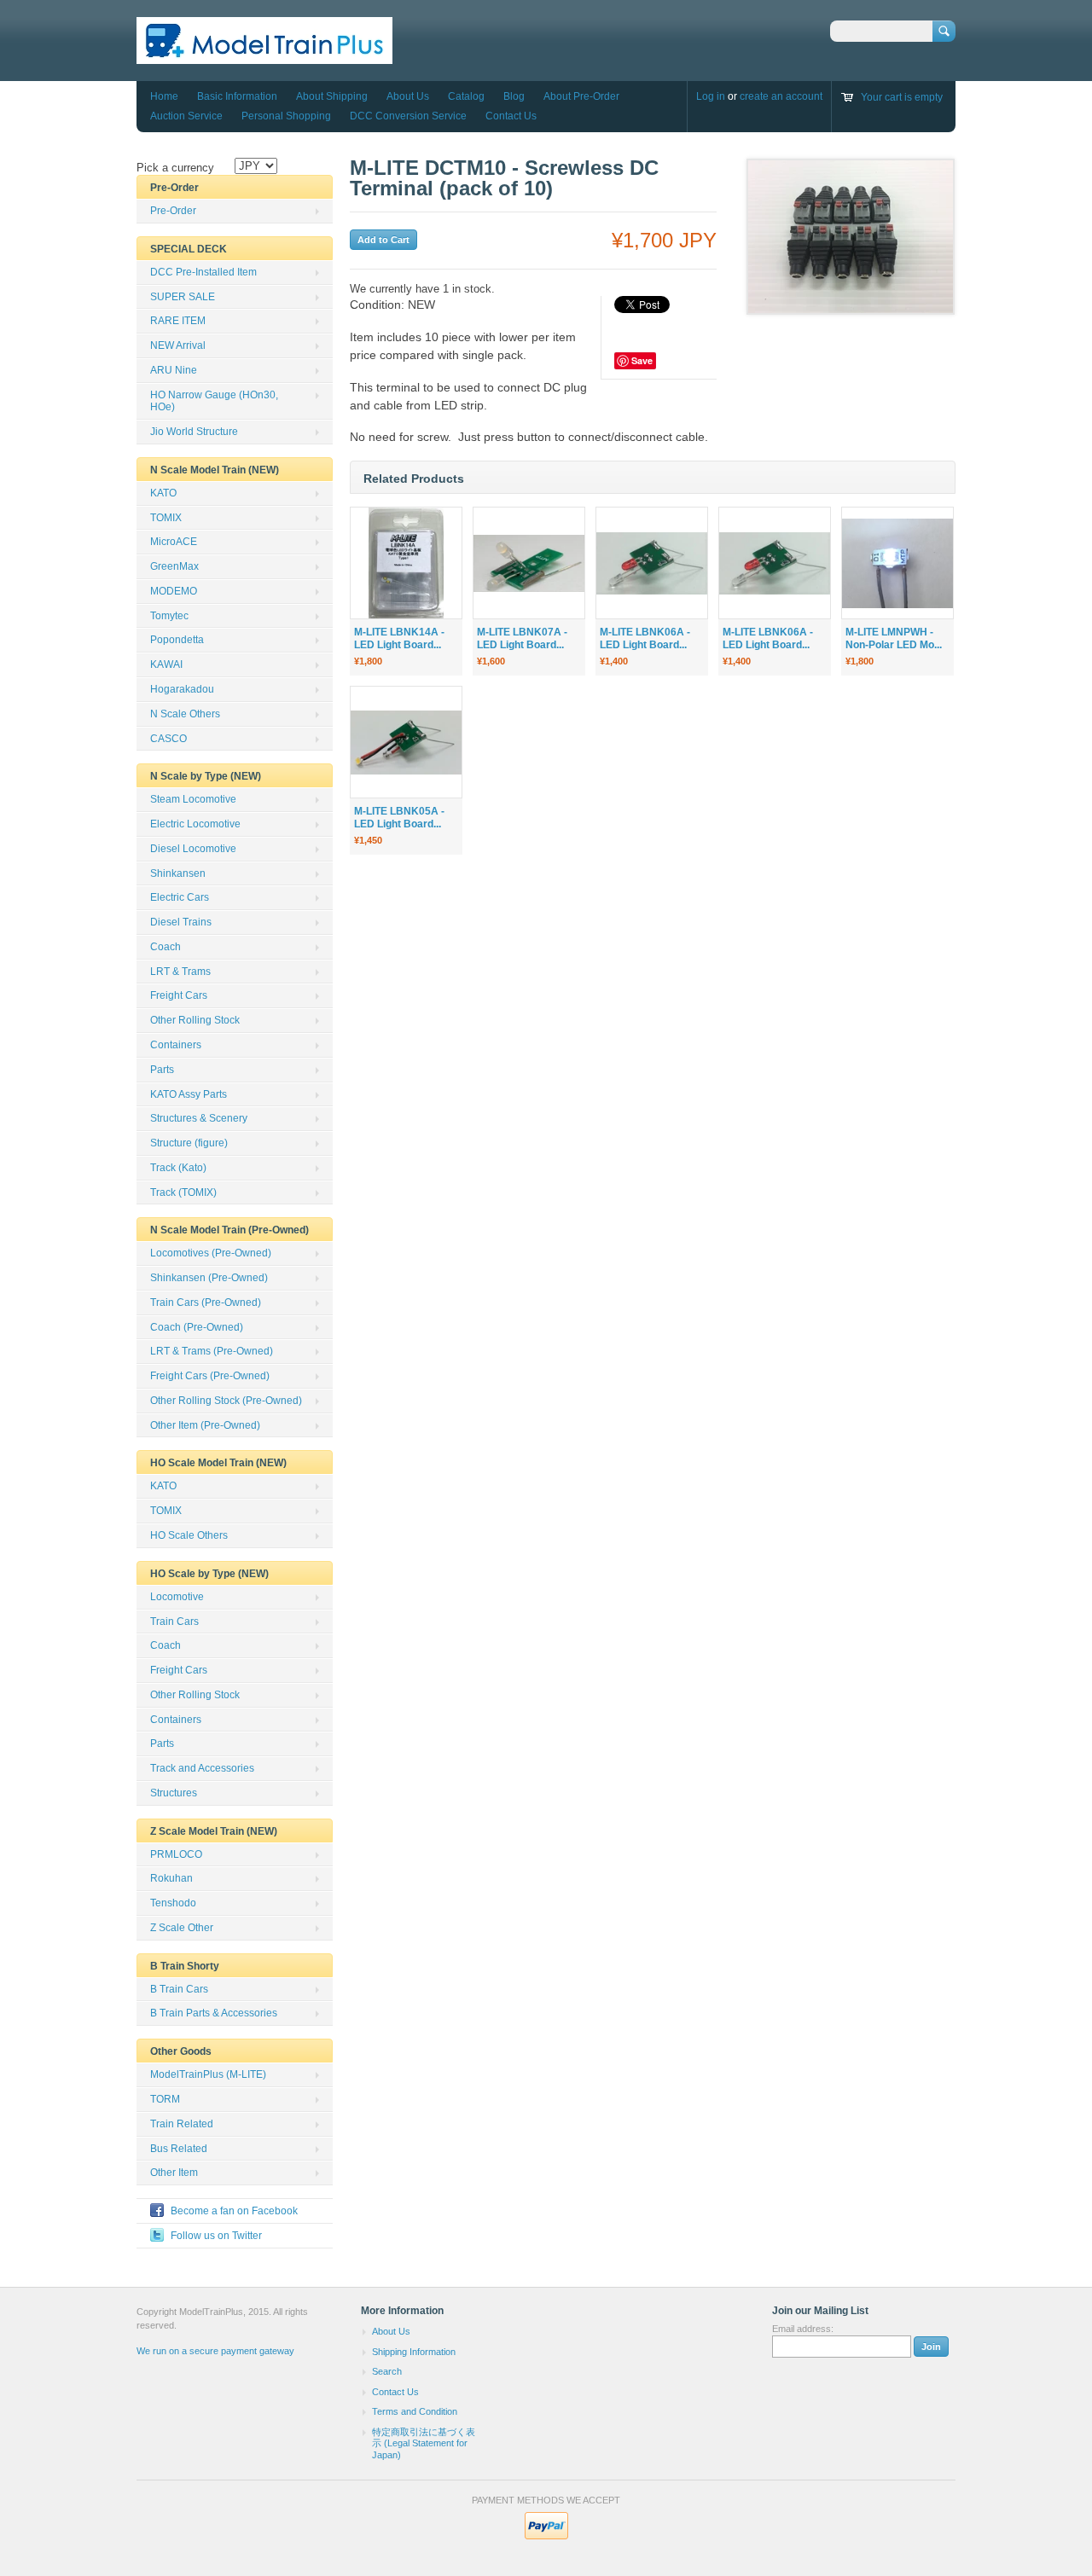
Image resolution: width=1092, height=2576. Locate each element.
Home (164, 96)
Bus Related (179, 2149)
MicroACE (174, 542)
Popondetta (177, 640)
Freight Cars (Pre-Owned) (210, 1376)
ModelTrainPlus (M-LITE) (208, 2074)
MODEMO (174, 591)
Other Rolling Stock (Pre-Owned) (226, 1401)
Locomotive (177, 1597)
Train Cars (174, 1622)
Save (642, 360)
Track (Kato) (178, 1168)
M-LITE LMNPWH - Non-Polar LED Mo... (894, 638)
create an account (781, 96)
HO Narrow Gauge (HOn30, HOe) (214, 401)
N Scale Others (185, 714)
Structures (174, 1793)
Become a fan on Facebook (234, 2211)
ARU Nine (174, 370)
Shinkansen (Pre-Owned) (209, 1278)
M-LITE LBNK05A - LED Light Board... (399, 818)
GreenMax (174, 566)
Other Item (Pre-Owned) (205, 1425)
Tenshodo (173, 1903)
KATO (163, 493)
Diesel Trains (181, 922)
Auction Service (186, 116)
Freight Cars (179, 995)
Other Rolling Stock (195, 1020)
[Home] (264, 56)
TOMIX (166, 518)
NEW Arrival (178, 345)
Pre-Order (173, 211)
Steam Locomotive (193, 799)
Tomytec (169, 616)
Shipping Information (414, 2352)
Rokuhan (171, 1878)
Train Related (182, 2124)
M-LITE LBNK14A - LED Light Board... (399, 638)
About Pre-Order (581, 96)
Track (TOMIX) (183, 1192)
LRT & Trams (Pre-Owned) (212, 1351)
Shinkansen (178, 873)
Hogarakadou (182, 689)
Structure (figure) (189, 1143)
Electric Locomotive (195, 824)
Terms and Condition (415, 2411)
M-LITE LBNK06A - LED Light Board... (645, 638)
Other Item (174, 2173)
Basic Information (237, 96)
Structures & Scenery (199, 1118)
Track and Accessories (202, 1768)
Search (387, 2371)
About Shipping (332, 96)
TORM (165, 2099)
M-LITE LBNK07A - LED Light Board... (522, 638)
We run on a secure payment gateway (215, 2351)
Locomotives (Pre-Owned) (211, 1253)
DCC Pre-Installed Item (203, 272)
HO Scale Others (189, 1535)
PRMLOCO (176, 1854)
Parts (162, 1070)
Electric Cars (180, 897)
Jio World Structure (194, 432)
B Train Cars (179, 1989)
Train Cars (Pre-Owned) (206, 1303)
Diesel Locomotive (193, 849)
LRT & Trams (180, 972)
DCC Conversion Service (408, 116)
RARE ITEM (178, 321)
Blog (514, 96)
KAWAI (166, 664)
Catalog (466, 96)
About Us (408, 96)
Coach (166, 947)
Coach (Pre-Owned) (197, 1327)
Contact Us (511, 116)
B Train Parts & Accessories (214, 2013)
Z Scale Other (182, 1928)
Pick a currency (175, 168)
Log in (711, 96)
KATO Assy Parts (189, 1094)
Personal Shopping (286, 116)
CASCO (168, 739)
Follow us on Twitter (216, 2236)
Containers (176, 1045)
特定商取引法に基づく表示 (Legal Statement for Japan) (424, 2443)
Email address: (803, 2329)
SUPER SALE (183, 297)
